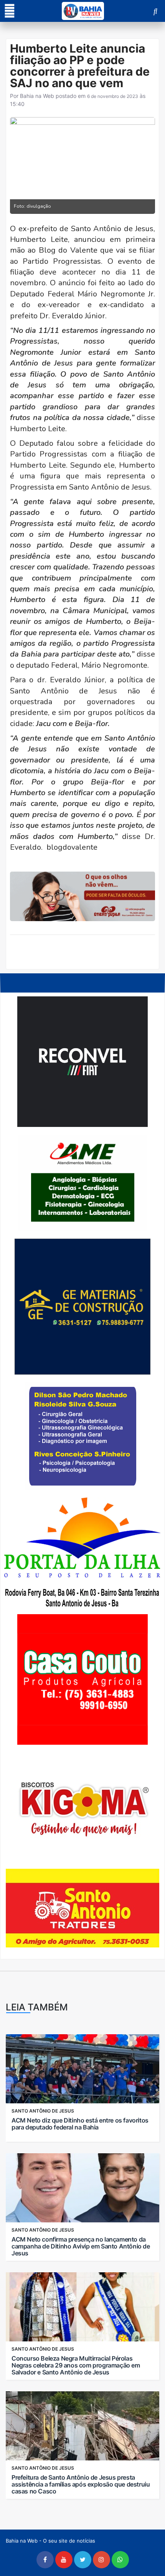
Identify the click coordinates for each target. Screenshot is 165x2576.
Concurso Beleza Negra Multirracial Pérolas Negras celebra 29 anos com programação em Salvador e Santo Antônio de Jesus (76, 2365)
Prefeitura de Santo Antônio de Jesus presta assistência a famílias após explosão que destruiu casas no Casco (81, 2484)
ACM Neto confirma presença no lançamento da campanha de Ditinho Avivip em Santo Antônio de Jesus (81, 2246)
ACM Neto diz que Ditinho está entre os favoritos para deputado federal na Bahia (80, 2124)
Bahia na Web (37, 96)
